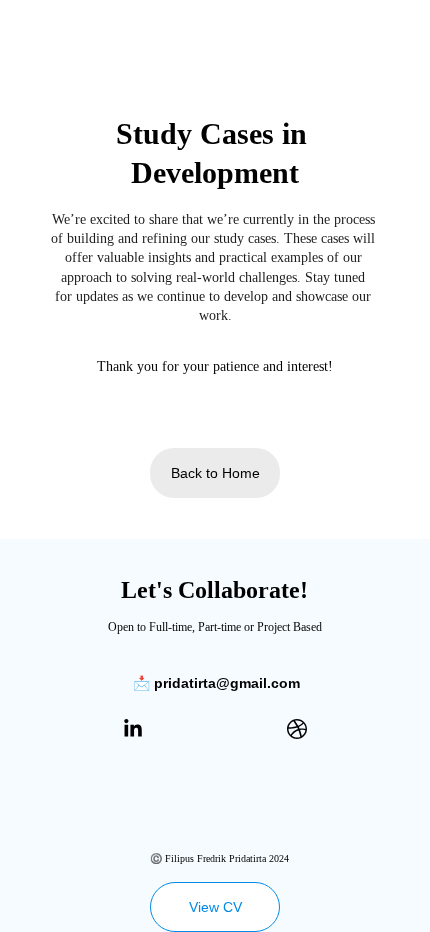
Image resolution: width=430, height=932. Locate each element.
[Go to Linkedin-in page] (133, 729)
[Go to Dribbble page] (297, 729)
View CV (215, 907)
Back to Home (215, 473)
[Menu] (386, 9)
